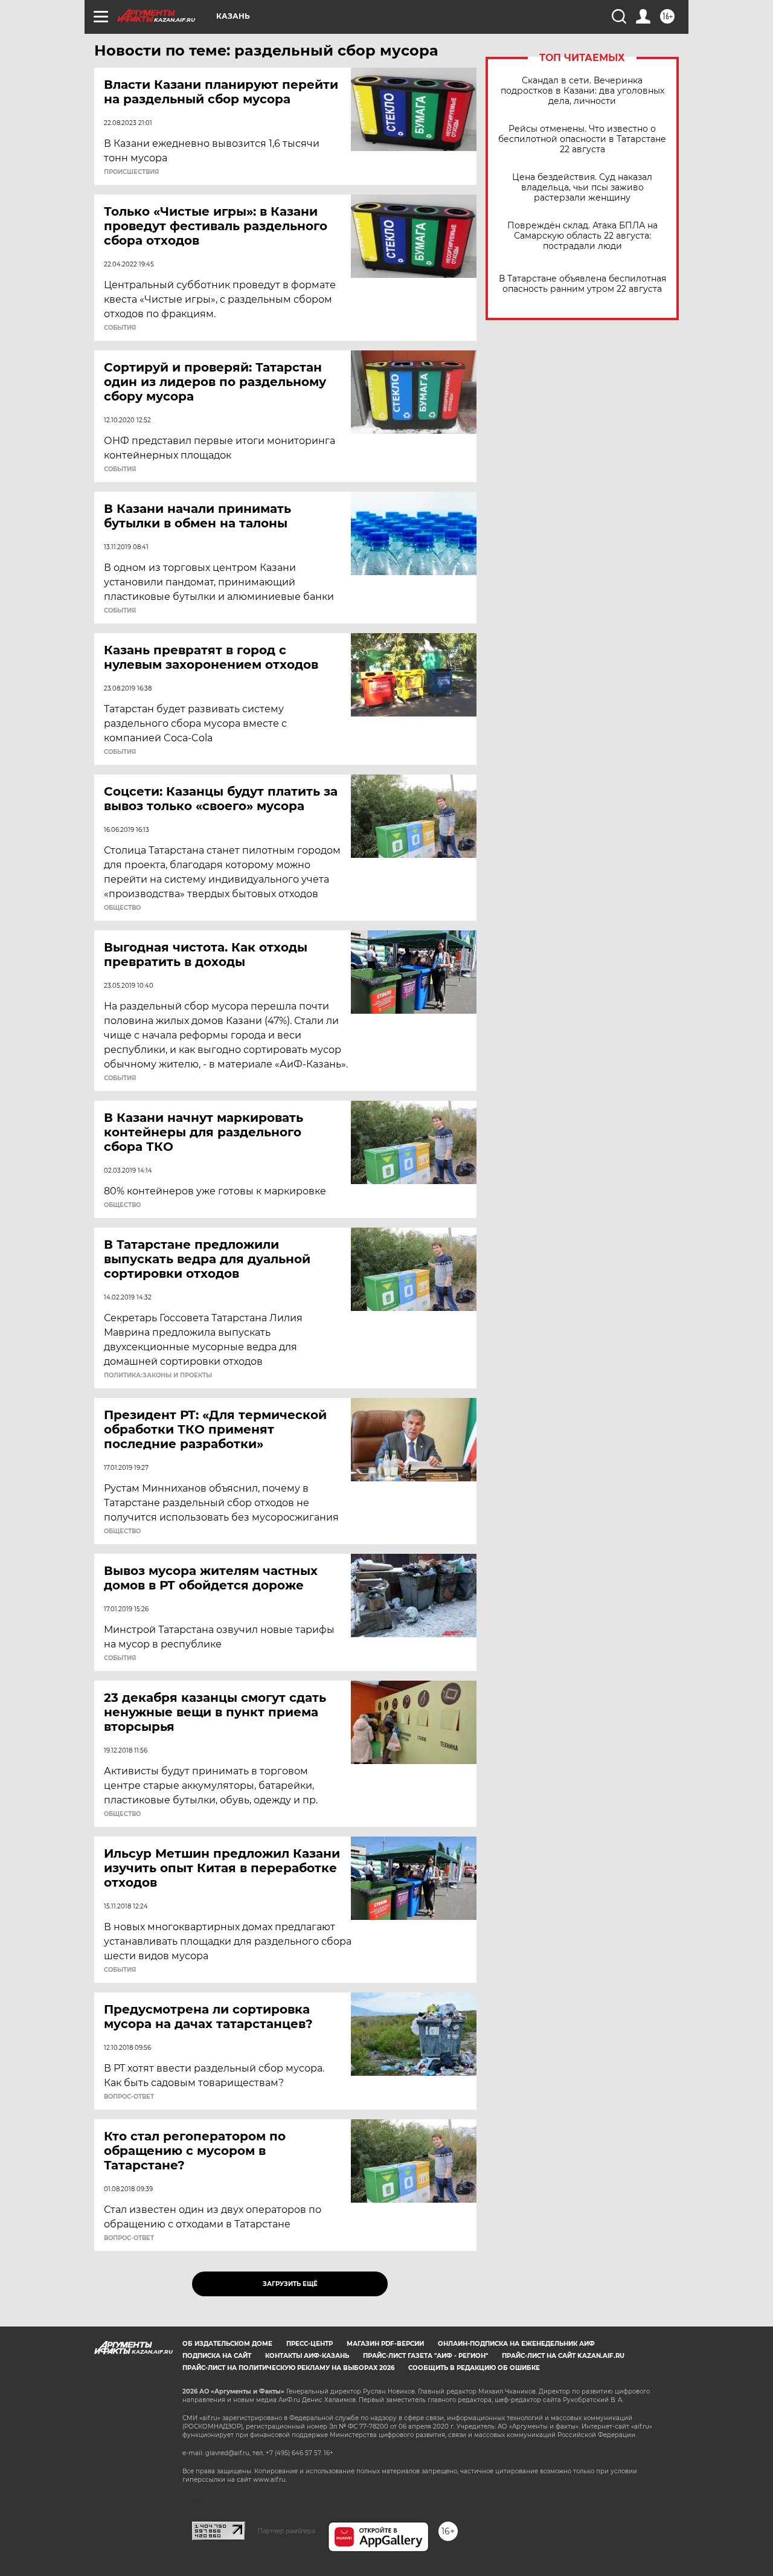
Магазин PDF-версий (385, 2344)
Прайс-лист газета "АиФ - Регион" (425, 2356)
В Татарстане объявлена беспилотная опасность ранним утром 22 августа (582, 284)
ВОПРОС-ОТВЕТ (129, 2097)
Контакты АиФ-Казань (307, 2356)
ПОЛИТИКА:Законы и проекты (158, 1376)
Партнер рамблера (287, 2531)
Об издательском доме (227, 2344)
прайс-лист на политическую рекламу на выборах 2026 (288, 2368)
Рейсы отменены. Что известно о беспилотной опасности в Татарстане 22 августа (582, 139)
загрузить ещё (290, 2284)
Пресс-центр (310, 2344)
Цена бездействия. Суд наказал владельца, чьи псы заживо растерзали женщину (582, 188)
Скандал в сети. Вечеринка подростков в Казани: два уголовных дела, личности (582, 91)
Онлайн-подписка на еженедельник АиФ (516, 2344)
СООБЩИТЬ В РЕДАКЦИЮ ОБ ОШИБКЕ (474, 2368)
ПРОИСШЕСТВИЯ (131, 172)
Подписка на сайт (217, 2356)
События (120, 328)
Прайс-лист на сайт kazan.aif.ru (563, 2356)
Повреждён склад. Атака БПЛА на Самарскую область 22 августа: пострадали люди (582, 236)
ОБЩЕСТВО (122, 908)
